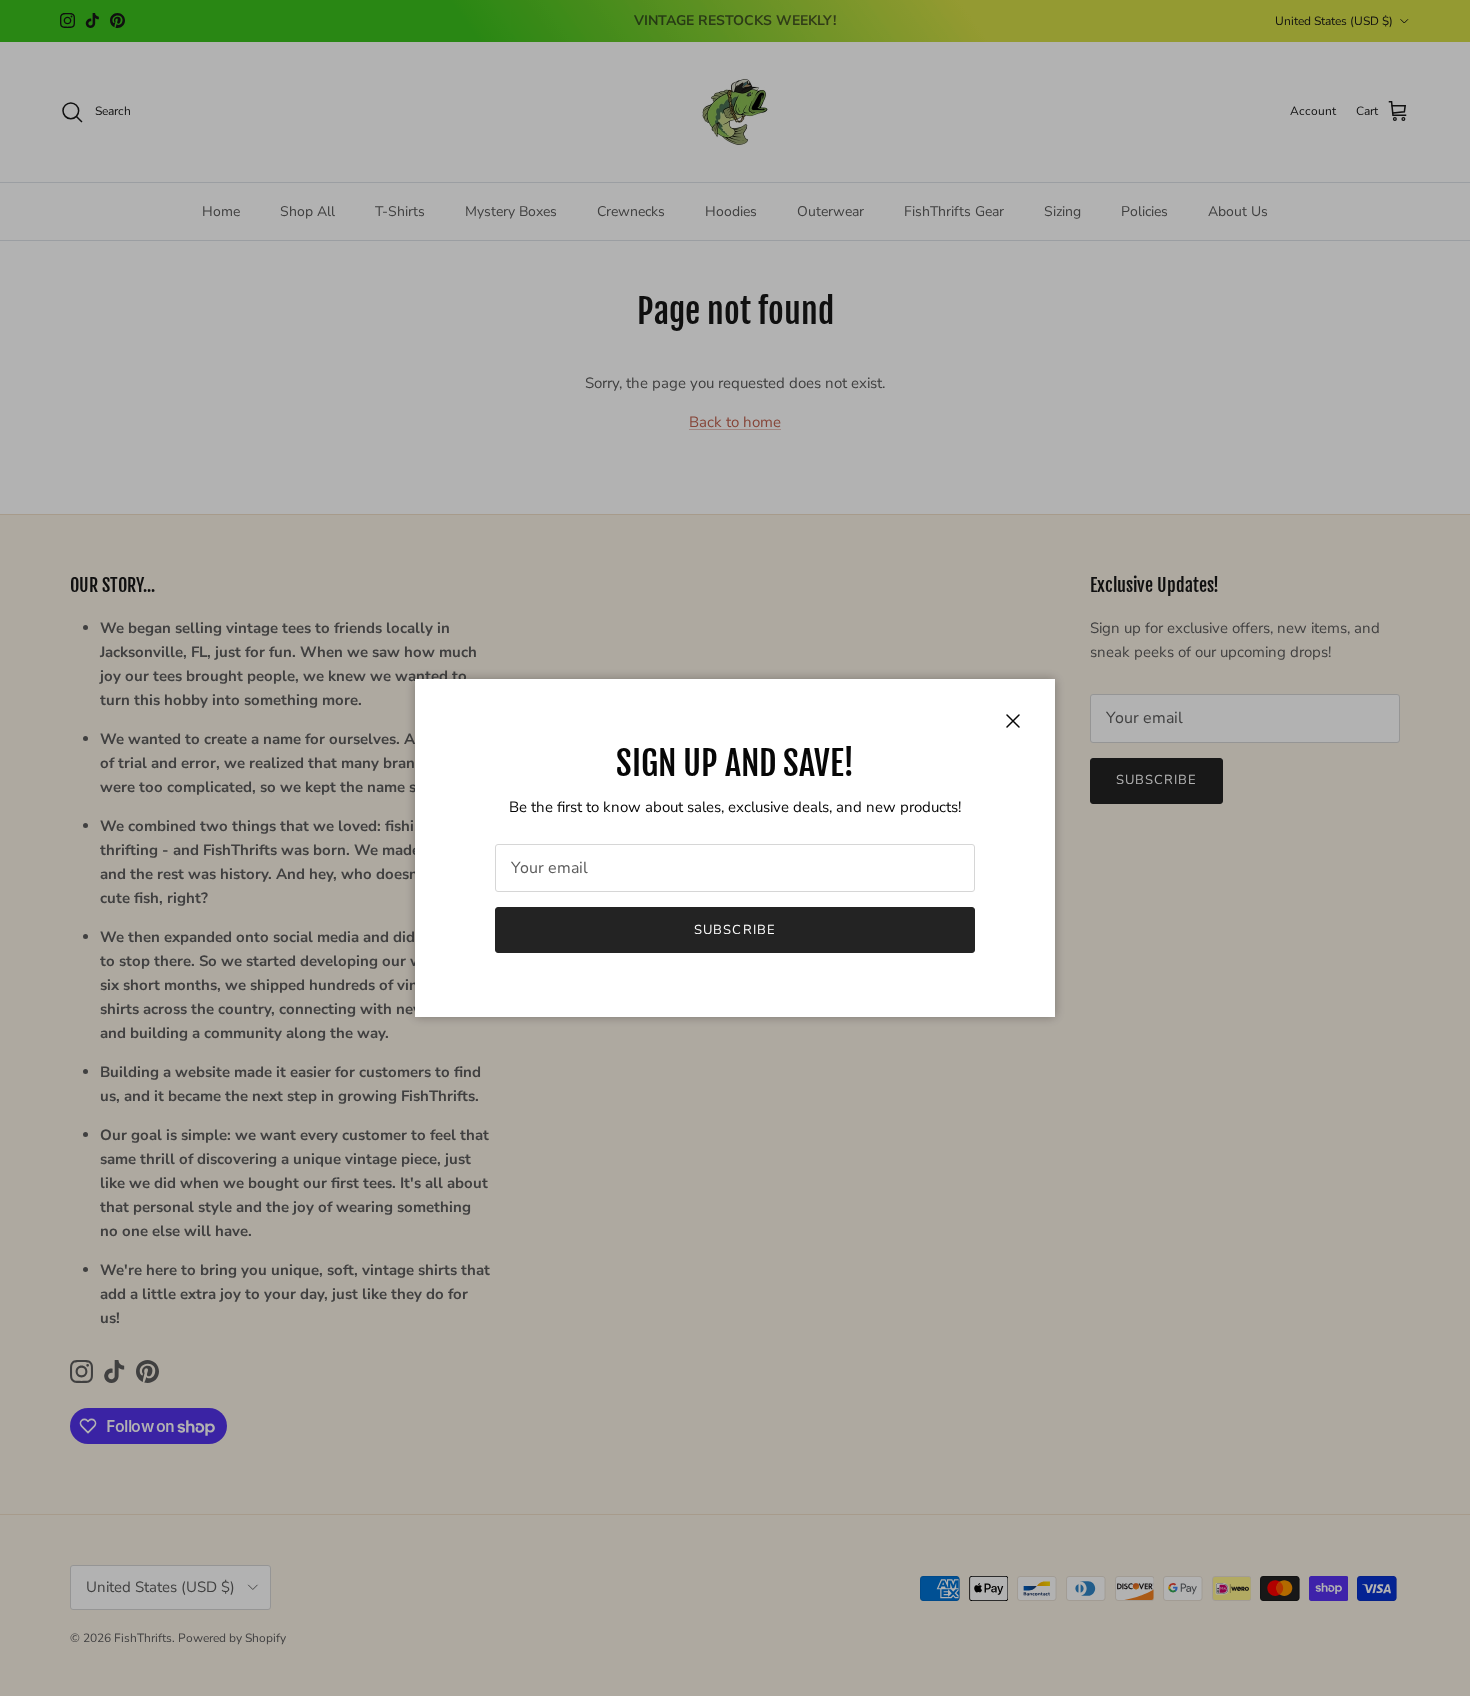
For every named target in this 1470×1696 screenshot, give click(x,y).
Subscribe (734, 930)
